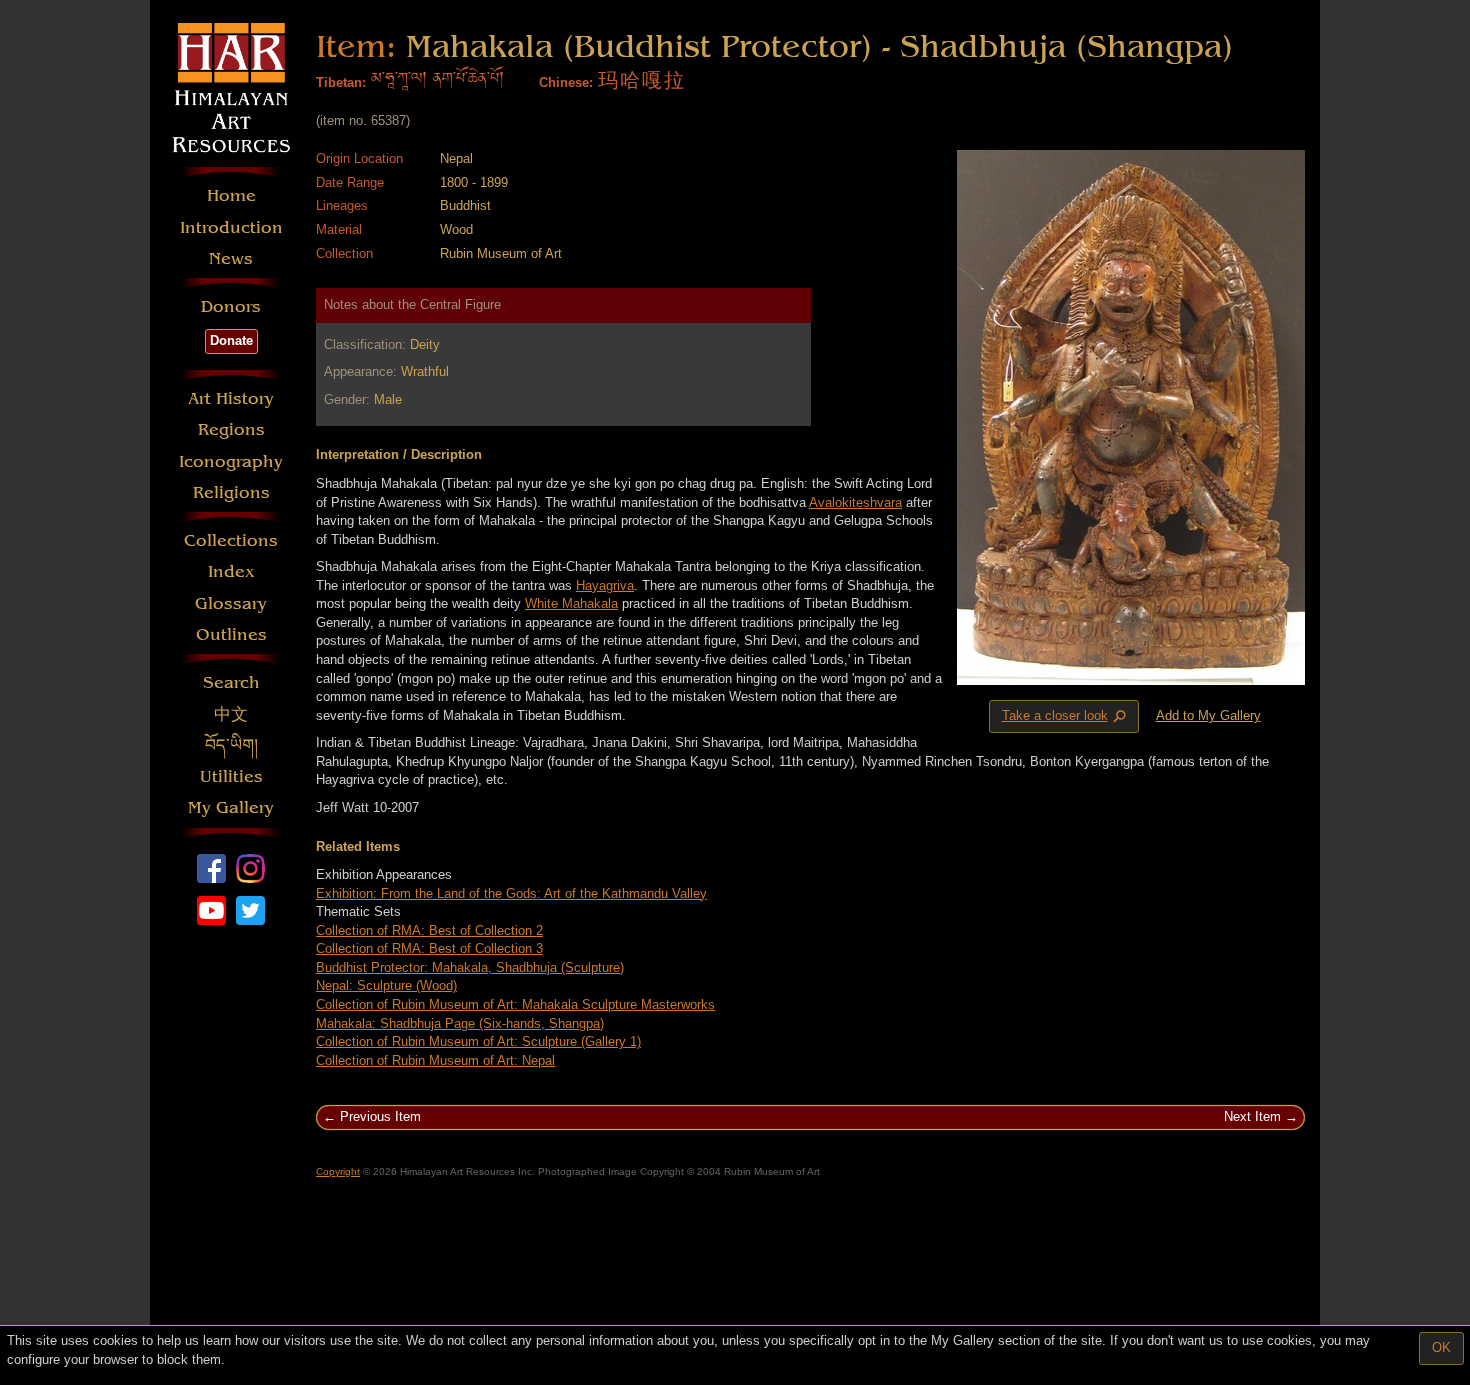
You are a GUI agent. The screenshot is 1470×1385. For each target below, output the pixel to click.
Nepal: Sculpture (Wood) (386, 985)
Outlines (231, 634)
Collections (231, 540)
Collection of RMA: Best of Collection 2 (429, 930)
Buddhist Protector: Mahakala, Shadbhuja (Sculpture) (470, 967)
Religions (231, 492)
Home (231, 195)
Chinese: (566, 82)
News (231, 258)
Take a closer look (1066, 717)
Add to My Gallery (1208, 715)
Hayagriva (605, 585)
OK (1441, 1347)
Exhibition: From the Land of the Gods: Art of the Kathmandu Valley (511, 893)
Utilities (231, 776)
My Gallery (231, 807)
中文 (231, 714)
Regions (231, 429)
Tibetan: (341, 82)
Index (231, 571)
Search (231, 682)
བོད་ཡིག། (231, 745)
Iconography (231, 461)
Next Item (1252, 1116)
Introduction (231, 227)
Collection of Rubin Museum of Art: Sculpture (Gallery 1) (478, 1041)
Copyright (338, 1171)
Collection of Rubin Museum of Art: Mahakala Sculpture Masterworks (515, 1004)
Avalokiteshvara (855, 502)
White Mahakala (571, 603)
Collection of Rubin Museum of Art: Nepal (435, 1060)
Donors (231, 306)
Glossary (231, 603)
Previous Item (380, 1116)
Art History (231, 398)
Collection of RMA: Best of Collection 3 (429, 948)
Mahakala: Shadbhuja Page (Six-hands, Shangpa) (460, 1023)
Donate (231, 340)
